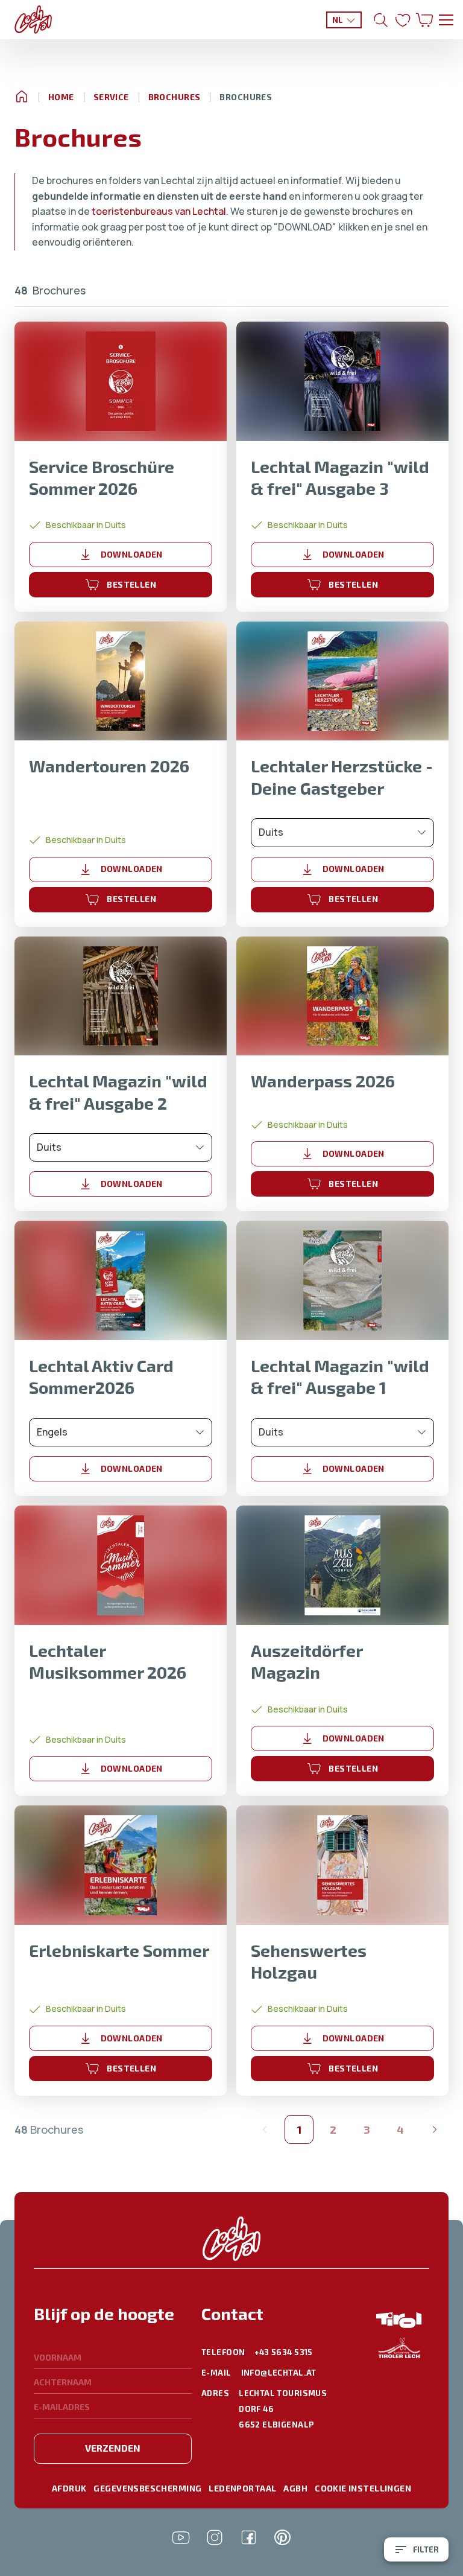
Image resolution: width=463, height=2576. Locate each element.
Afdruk (69, 2488)
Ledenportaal (242, 2488)
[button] (113, 2321)
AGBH (295, 2488)
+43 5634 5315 (283, 2352)
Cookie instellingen (363, 2488)
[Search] (381, 20)
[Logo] (33, 20)
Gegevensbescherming (147, 2488)
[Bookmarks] (403, 20)
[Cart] (424, 20)
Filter (426, 2549)
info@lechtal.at (279, 2373)
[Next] (434, 2129)
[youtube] (181, 2537)
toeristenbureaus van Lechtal (159, 211)
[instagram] (215, 2537)
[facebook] (248, 2537)
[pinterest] (282, 2537)
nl (338, 20)
